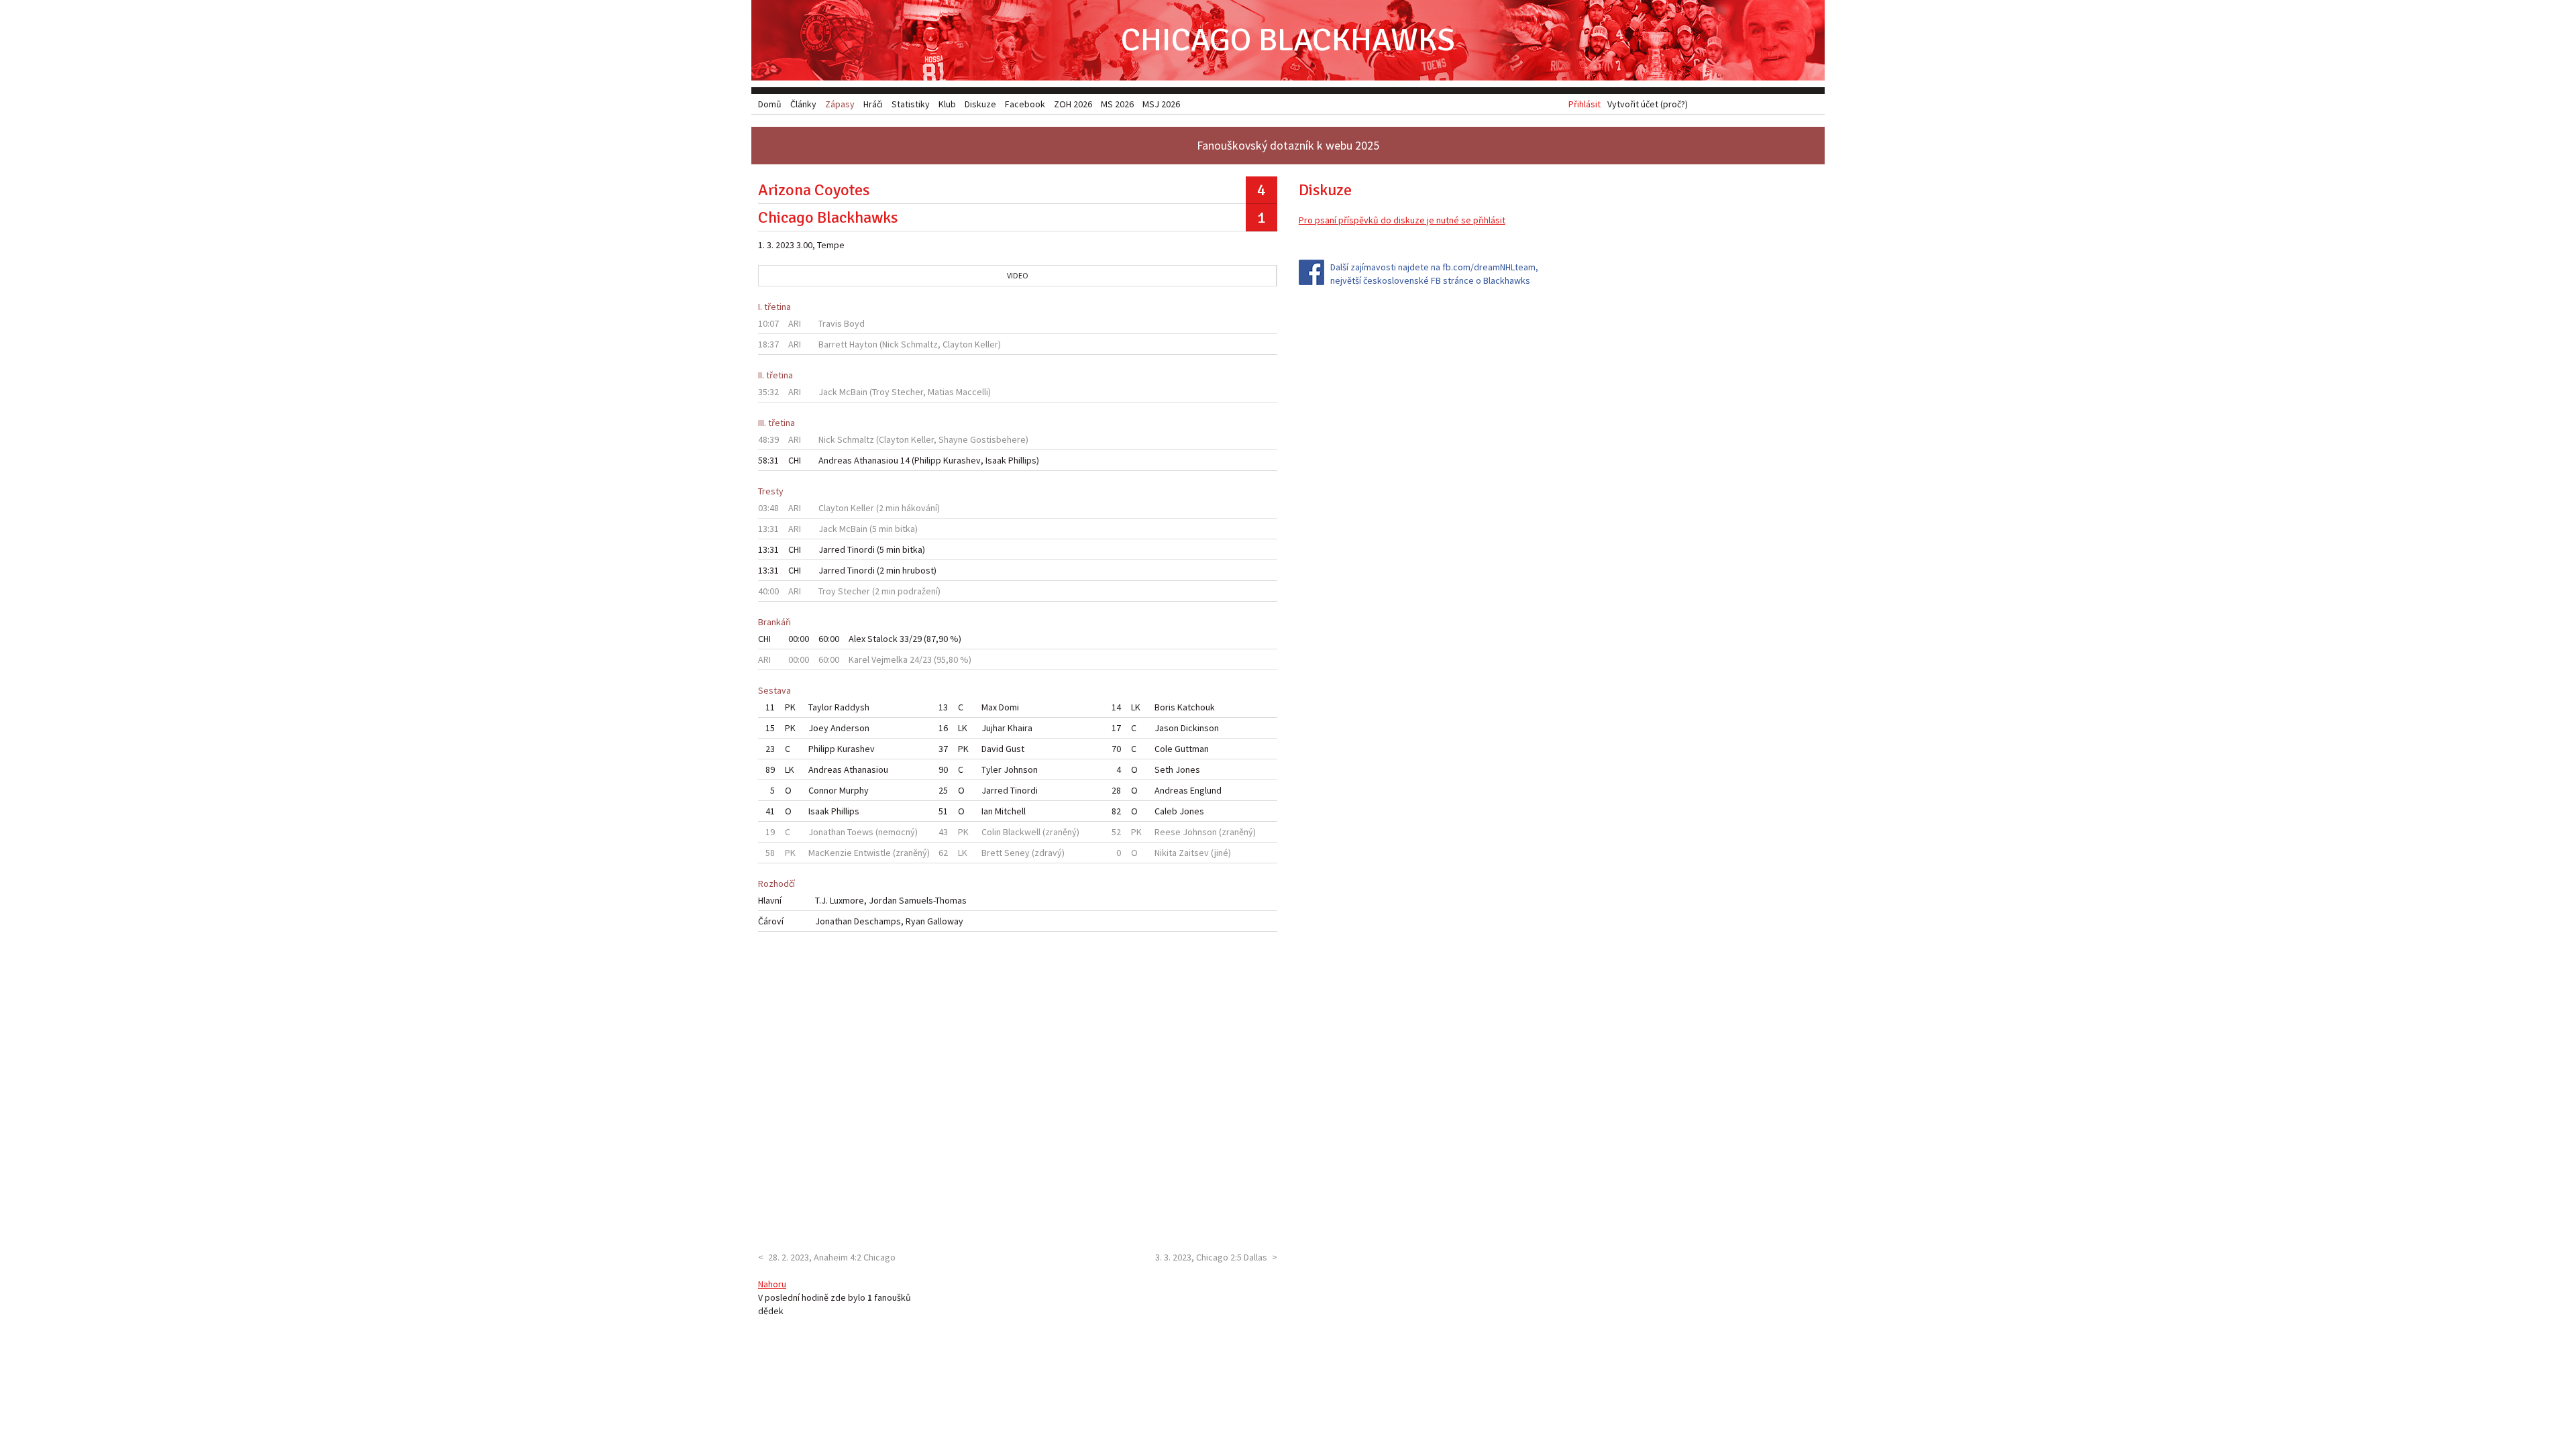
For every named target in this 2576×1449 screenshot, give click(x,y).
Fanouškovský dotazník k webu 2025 (1288, 145)
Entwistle (872, 853)
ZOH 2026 (1073, 104)
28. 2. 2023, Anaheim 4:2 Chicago (832, 1257)
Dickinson (1200, 728)
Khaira (1020, 728)
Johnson (1021, 769)
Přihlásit (1585, 104)
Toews (860, 832)
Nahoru (772, 1284)
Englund (1206, 790)
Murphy (854, 790)
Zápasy (840, 104)
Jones (1188, 769)
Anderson (850, 728)
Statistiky (911, 104)
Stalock (882, 639)
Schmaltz (919, 344)
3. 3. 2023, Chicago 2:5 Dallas (1211, 1257)
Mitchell (1010, 811)
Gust (1015, 749)
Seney (1017, 853)
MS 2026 (1117, 104)
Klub (947, 104)
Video (1018, 275)
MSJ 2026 (1161, 104)
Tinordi (861, 549)
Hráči (873, 104)
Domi (1009, 707)
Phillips (1022, 460)
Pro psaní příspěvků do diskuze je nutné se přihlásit (1402, 220)
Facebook (1025, 104)
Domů (770, 104)
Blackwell (1022, 832)
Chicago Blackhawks (1288, 40)
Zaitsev (1194, 853)
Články (803, 104)
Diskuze (980, 104)
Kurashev (962, 460)
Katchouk (1196, 707)
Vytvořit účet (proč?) (1648, 104)
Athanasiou (876, 460)
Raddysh (852, 707)
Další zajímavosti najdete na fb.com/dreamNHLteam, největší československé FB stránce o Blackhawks (1434, 274)
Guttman (1192, 749)
